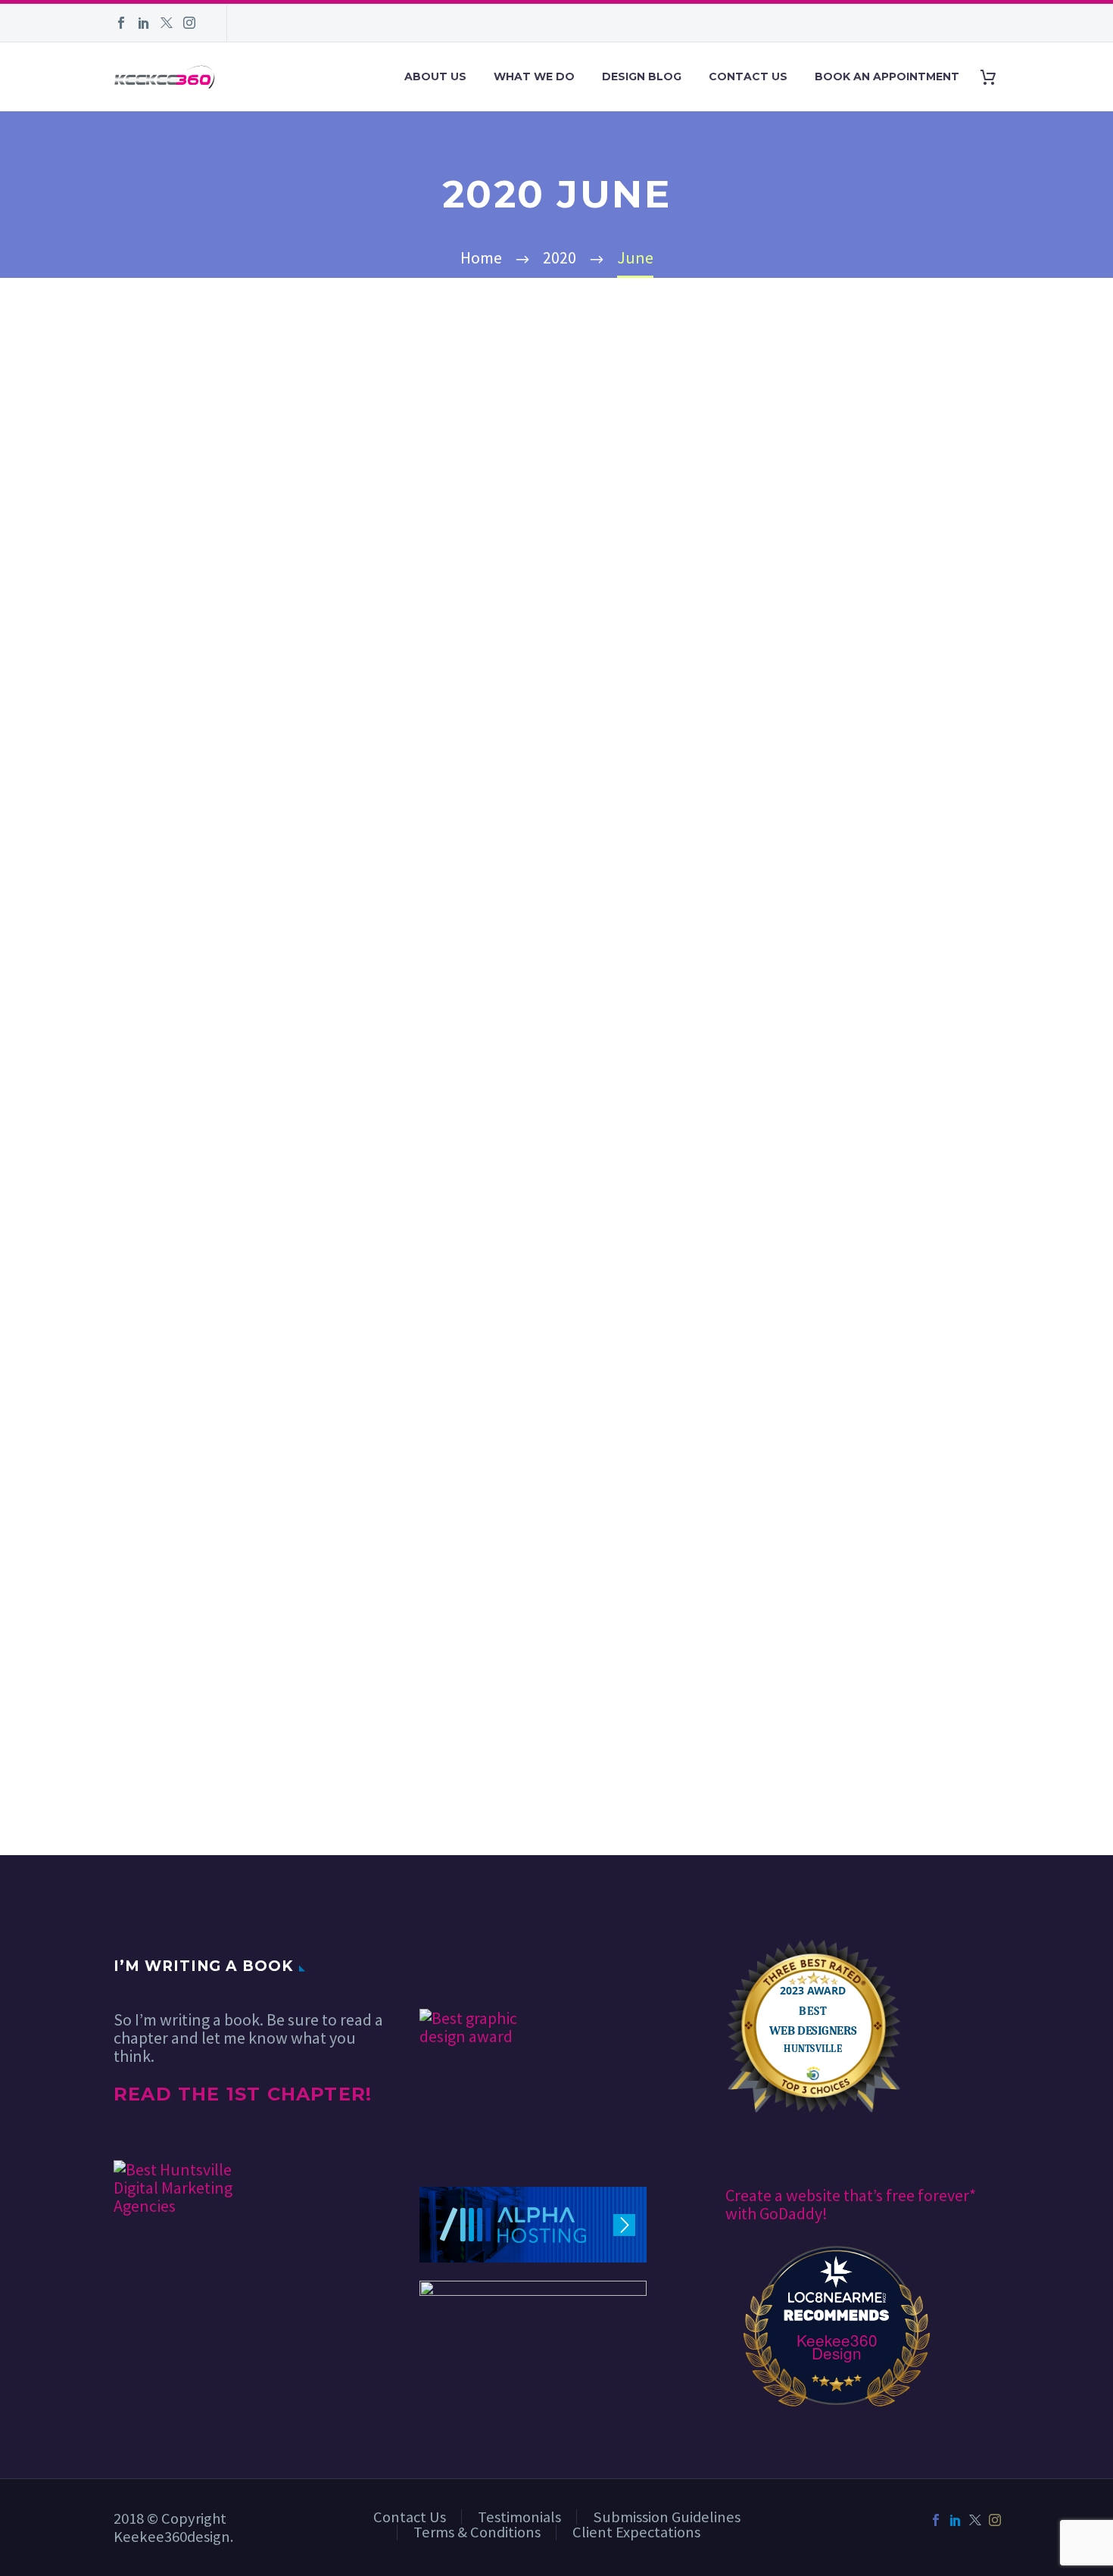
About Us (435, 76)
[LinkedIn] (144, 23)
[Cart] (994, 77)
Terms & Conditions (477, 2532)
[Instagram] (189, 23)
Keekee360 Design (837, 2347)
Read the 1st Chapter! (243, 2094)
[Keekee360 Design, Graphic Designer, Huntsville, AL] (476, 1965)
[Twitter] (167, 23)
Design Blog (642, 76)
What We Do (534, 76)
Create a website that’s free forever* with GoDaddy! (851, 2204)
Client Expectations (636, 2532)
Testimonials (519, 2517)
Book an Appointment (887, 76)
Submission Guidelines (667, 2517)
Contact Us (748, 76)
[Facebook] (121, 23)
